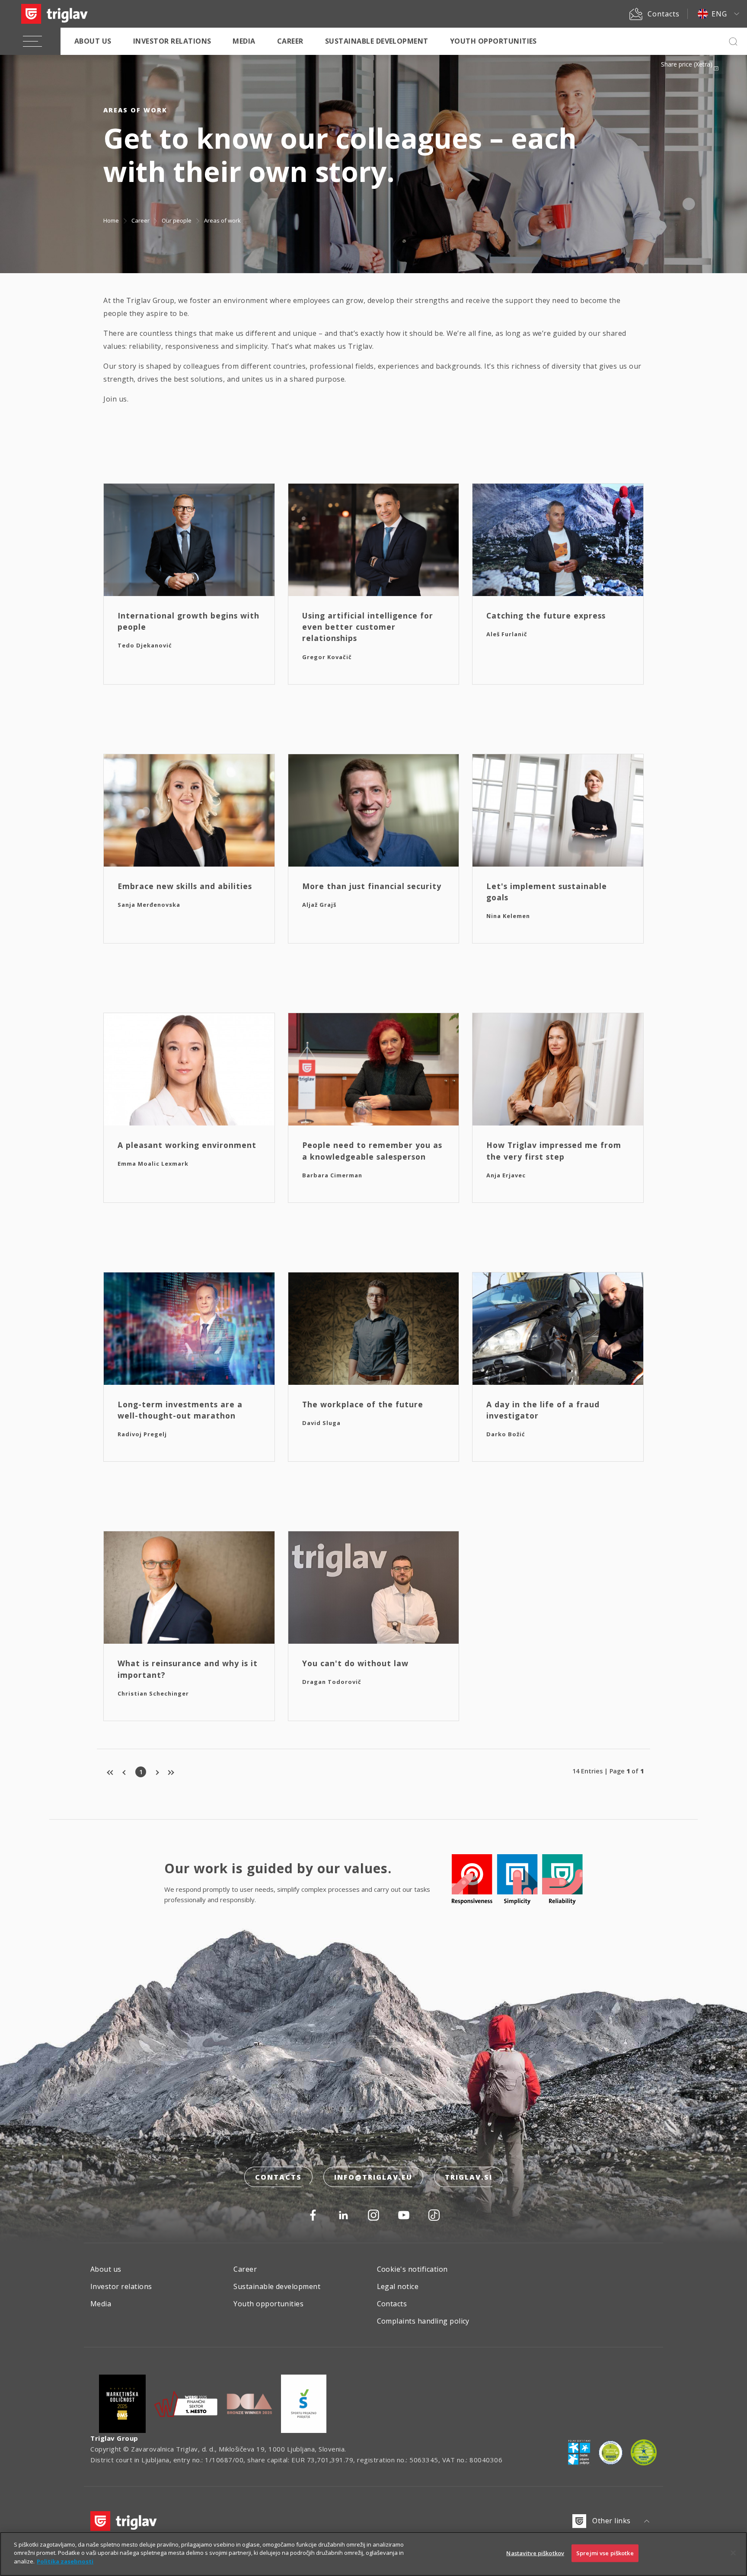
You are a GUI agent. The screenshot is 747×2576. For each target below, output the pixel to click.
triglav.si (469, 2177)
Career (290, 41)
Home (111, 220)
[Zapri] (733, 2553)
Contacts (278, 2177)
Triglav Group (114, 2438)
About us (93, 41)
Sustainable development (377, 41)
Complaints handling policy (423, 2321)
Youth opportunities (493, 41)
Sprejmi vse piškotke (605, 2553)
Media (244, 41)
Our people (177, 220)
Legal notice (398, 2286)
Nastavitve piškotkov (535, 2553)
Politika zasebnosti (65, 2561)
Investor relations (172, 41)
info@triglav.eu (373, 2177)
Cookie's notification (412, 2269)
